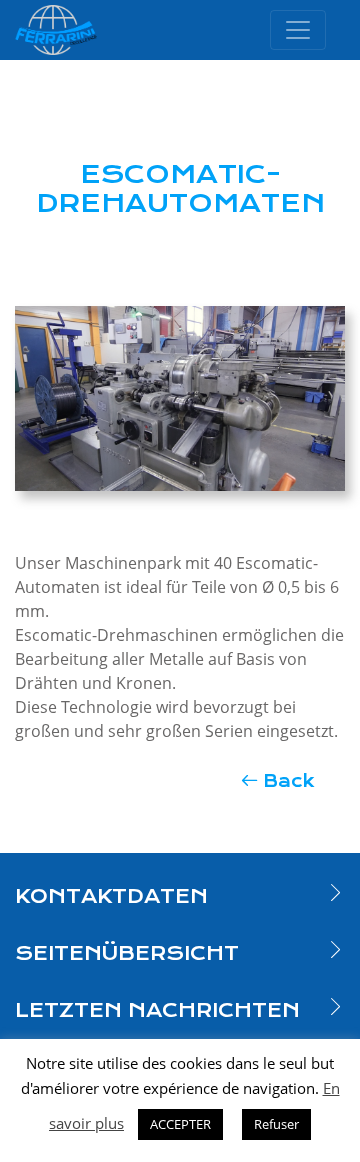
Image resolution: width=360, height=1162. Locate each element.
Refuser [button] (276, 1124)
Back (289, 781)
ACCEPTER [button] (180, 1124)
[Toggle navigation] (298, 30)
